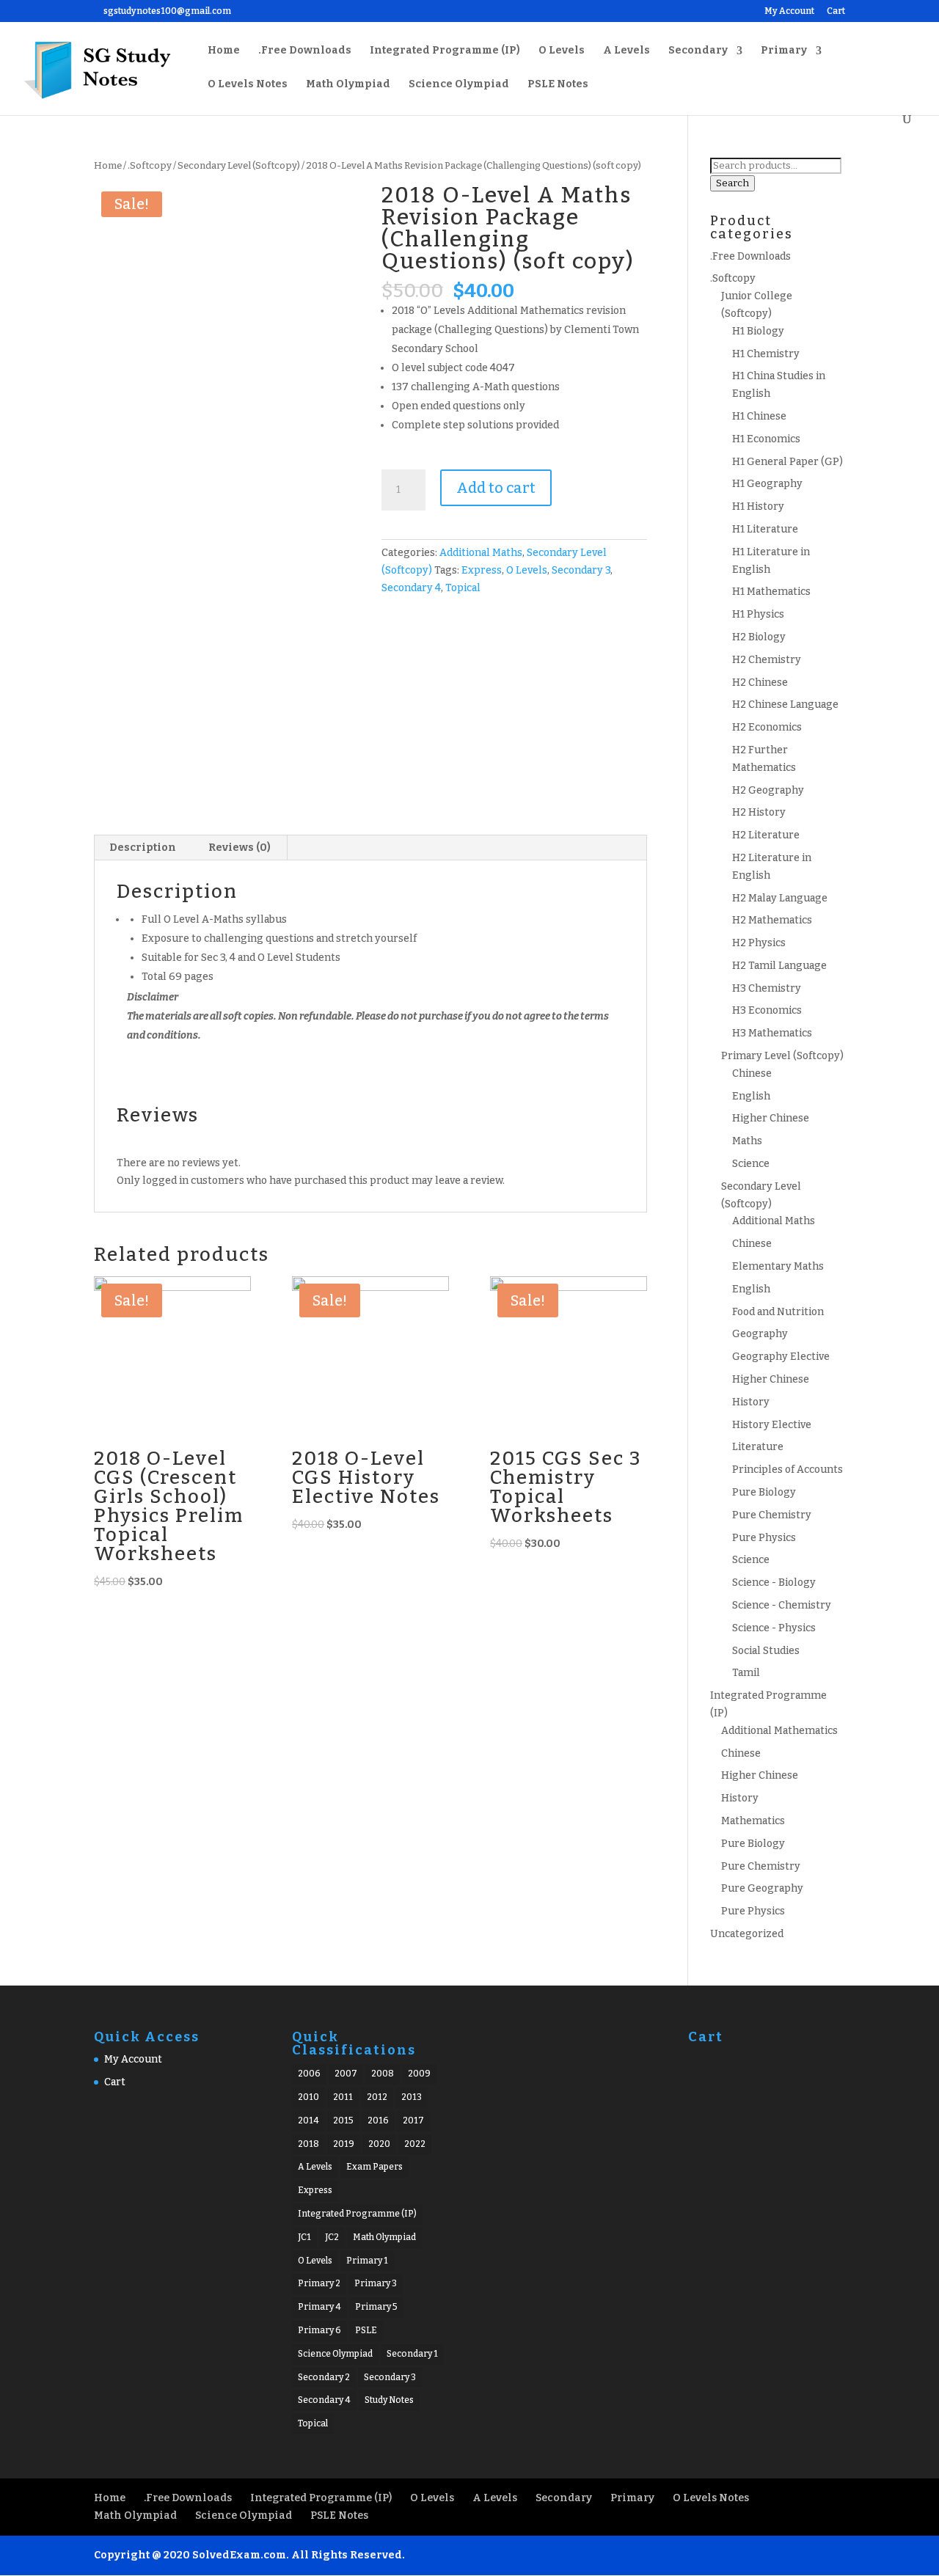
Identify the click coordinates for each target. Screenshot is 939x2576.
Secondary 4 (411, 588)
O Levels (562, 51)
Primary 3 (376, 2283)
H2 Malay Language (780, 898)
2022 (415, 2144)
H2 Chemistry (767, 660)
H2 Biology (759, 637)
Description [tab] (143, 848)
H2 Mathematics (772, 920)
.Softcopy (150, 165)
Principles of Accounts (788, 1470)
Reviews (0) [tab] (240, 848)
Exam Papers (374, 2167)
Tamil (746, 1673)
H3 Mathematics (772, 1033)
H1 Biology (758, 331)
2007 (346, 2074)
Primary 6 (319, 2330)
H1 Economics (766, 439)
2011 (343, 2097)
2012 (377, 2097)
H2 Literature (766, 835)
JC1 (304, 2237)
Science (751, 1164)
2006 (309, 2074)
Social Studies (766, 1651)
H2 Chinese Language (785, 705)
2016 (378, 2121)
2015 (343, 2121)
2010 (308, 2097)
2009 (419, 2074)
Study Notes (389, 2400)
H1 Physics (758, 614)
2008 (383, 2074)
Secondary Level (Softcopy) (239, 165)
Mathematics (753, 1821)
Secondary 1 (412, 2354)
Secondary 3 (581, 570)
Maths (747, 1141)
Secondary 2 (324, 2377)
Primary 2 (319, 2283)
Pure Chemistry (772, 1515)
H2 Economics (767, 727)
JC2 (332, 2237)
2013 (412, 2097)
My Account (789, 11)
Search (732, 183)
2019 (344, 2144)
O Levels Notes (248, 85)
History (751, 1402)
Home (224, 51)
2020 (379, 2144)
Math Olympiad (348, 85)
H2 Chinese (760, 683)
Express (482, 570)
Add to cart (496, 488)
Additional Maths (481, 553)
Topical (463, 588)
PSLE (366, 2330)
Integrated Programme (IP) (445, 51)
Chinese (752, 1073)
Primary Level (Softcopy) (782, 1056)
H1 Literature (765, 529)
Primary (784, 51)
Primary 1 (367, 2261)
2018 (308, 2144)
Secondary (698, 51)
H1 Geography (767, 484)
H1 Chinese (759, 416)
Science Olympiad (459, 85)
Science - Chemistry (782, 1605)
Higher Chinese (771, 1118)
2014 (308, 2121)
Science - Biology (774, 1582)
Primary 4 (319, 2307)
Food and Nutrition (778, 1312)
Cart (836, 11)
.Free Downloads (305, 51)
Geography (760, 1334)
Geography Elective (781, 1357)
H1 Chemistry (766, 354)
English (751, 1096)
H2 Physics (759, 943)
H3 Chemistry (767, 988)
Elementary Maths (778, 1266)
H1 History (758, 506)
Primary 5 (376, 2307)
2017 (413, 2121)
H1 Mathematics (771, 592)
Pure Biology (764, 1492)
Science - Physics (774, 1628)
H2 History (759, 812)
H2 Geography (768, 790)
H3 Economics (767, 1010)
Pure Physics (764, 1538)
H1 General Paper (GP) (788, 462)
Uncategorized (747, 1934)
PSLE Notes (558, 85)
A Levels (626, 51)
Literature (758, 1447)
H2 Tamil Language (779, 966)
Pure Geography (762, 1888)
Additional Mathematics (779, 1731)
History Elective (772, 1425)
